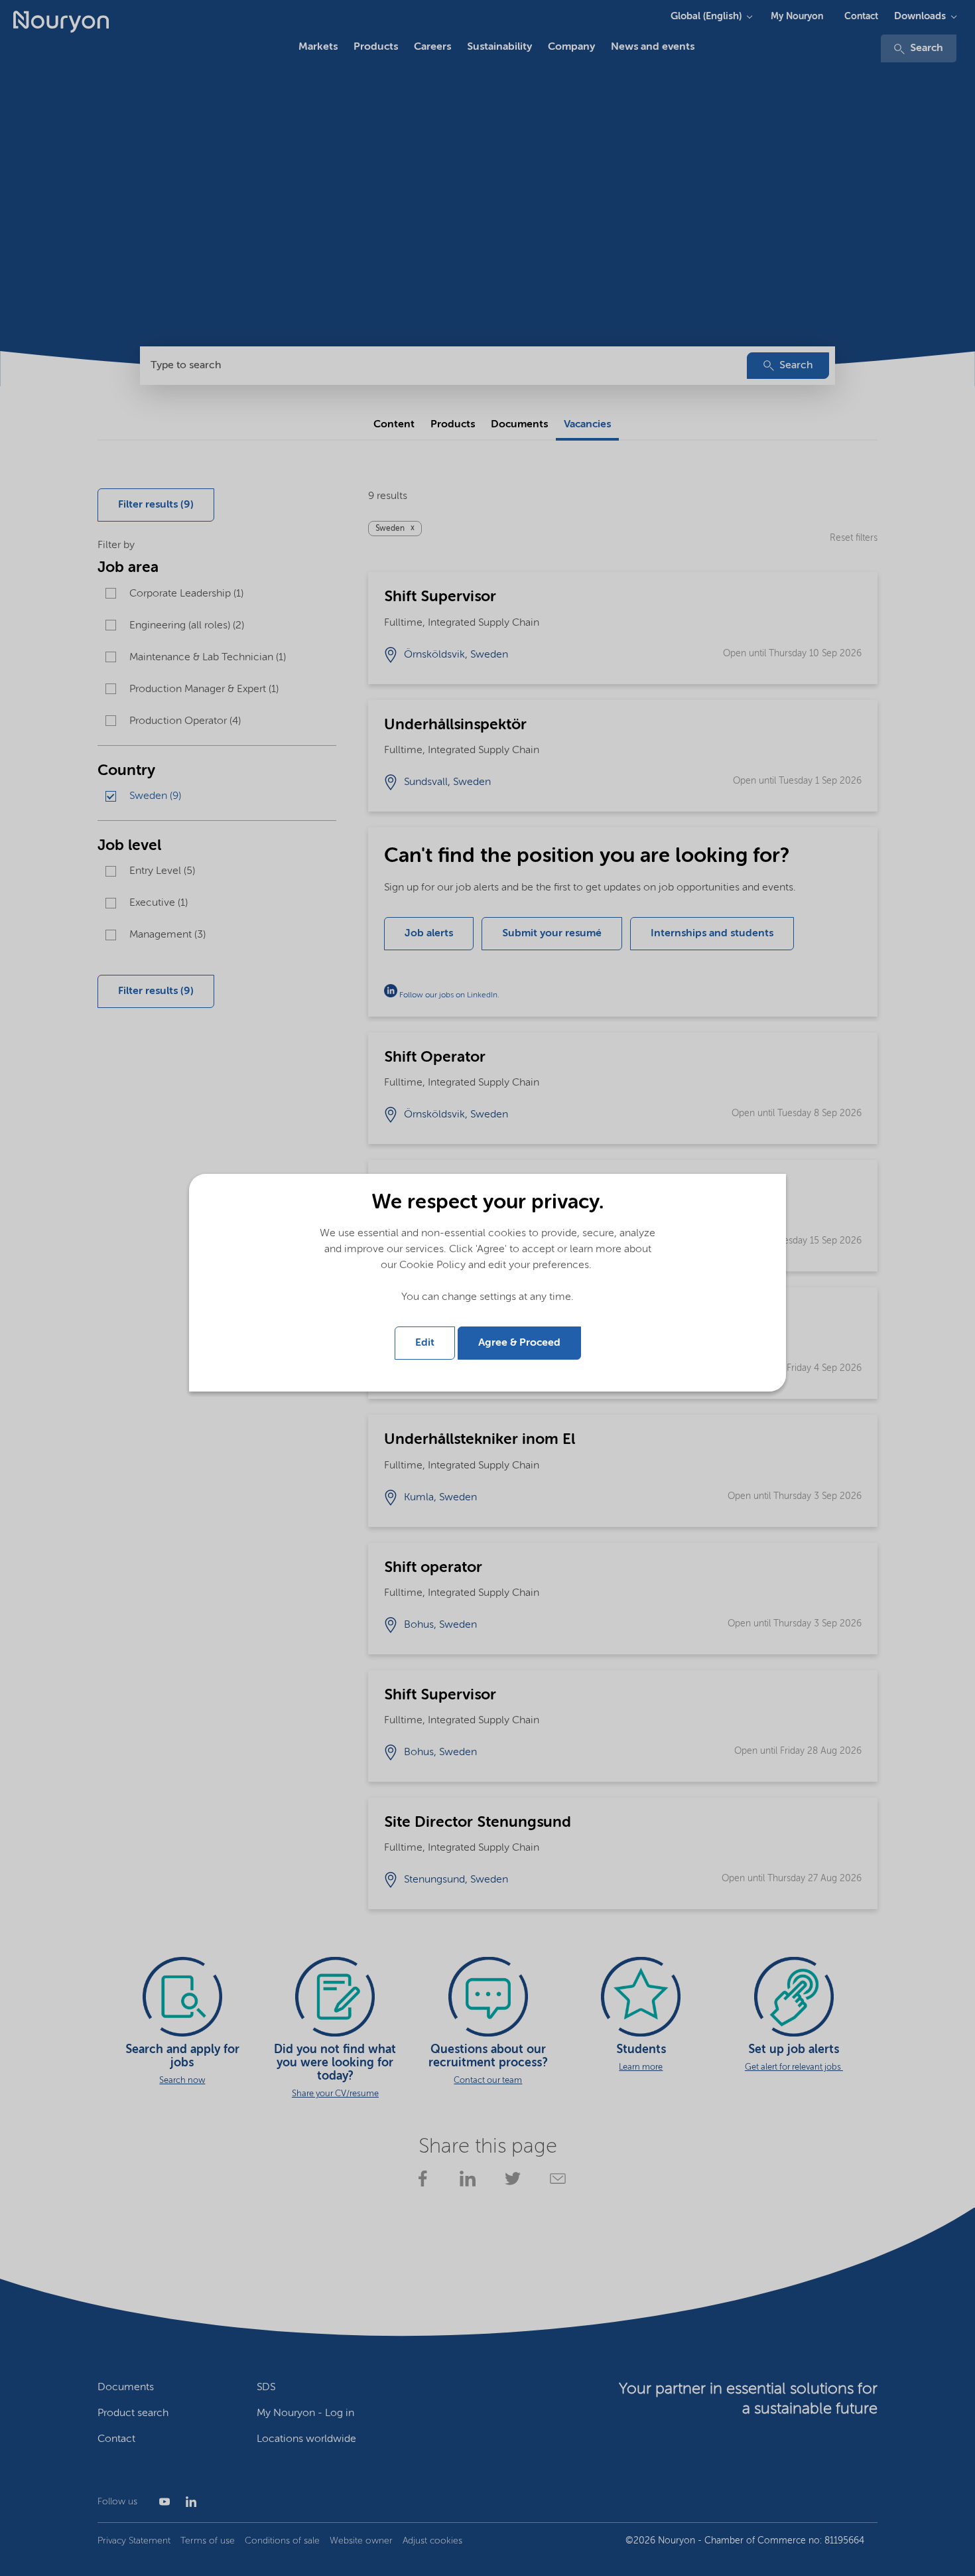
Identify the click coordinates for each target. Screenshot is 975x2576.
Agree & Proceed (519, 1343)
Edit (425, 1343)
